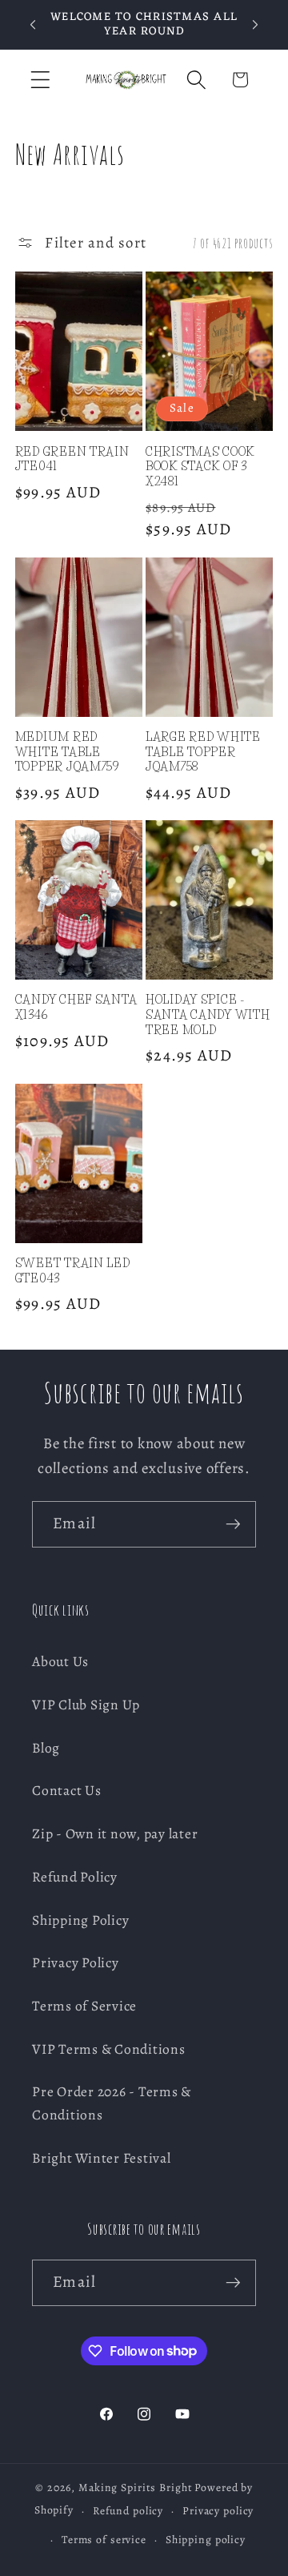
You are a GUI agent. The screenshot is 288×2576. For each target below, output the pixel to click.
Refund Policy (75, 1877)
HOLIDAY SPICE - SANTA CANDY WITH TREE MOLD (208, 1014)
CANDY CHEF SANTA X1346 (76, 1007)
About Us (60, 1661)
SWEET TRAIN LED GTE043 (73, 1271)
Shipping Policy (80, 1920)
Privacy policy (218, 2511)
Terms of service (104, 2540)
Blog (46, 1748)
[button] (40, 80)
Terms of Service (84, 2006)
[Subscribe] (233, 1524)
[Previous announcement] (33, 25)
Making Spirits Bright (135, 2487)
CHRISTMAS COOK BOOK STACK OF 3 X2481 (200, 467)
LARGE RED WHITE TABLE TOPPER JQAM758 (203, 752)
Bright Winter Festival (102, 2158)
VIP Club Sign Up (86, 1705)
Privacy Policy (76, 1962)
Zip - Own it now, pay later (115, 1833)
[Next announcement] (255, 25)
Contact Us (67, 1790)
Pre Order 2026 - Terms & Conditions (112, 2103)
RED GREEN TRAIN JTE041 (72, 459)
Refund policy (128, 2511)
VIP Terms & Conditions (109, 2049)
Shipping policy (206, 2540)
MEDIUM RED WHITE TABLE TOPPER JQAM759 (67, 752)
